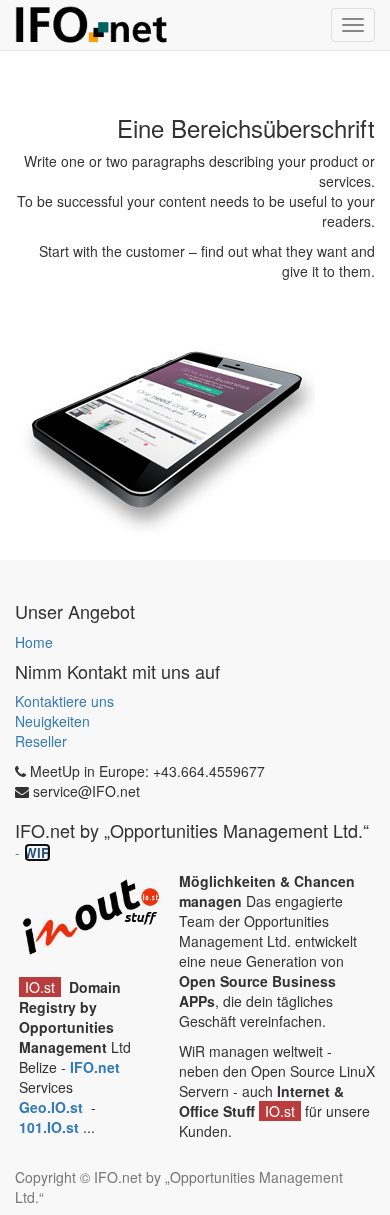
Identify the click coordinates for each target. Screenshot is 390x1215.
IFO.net (95, 1067)
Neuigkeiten (52, 721)
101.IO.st (51, 1127)
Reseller (41, 741)
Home (34, 642)
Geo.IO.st (53, 1107)
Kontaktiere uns (64, 701)
